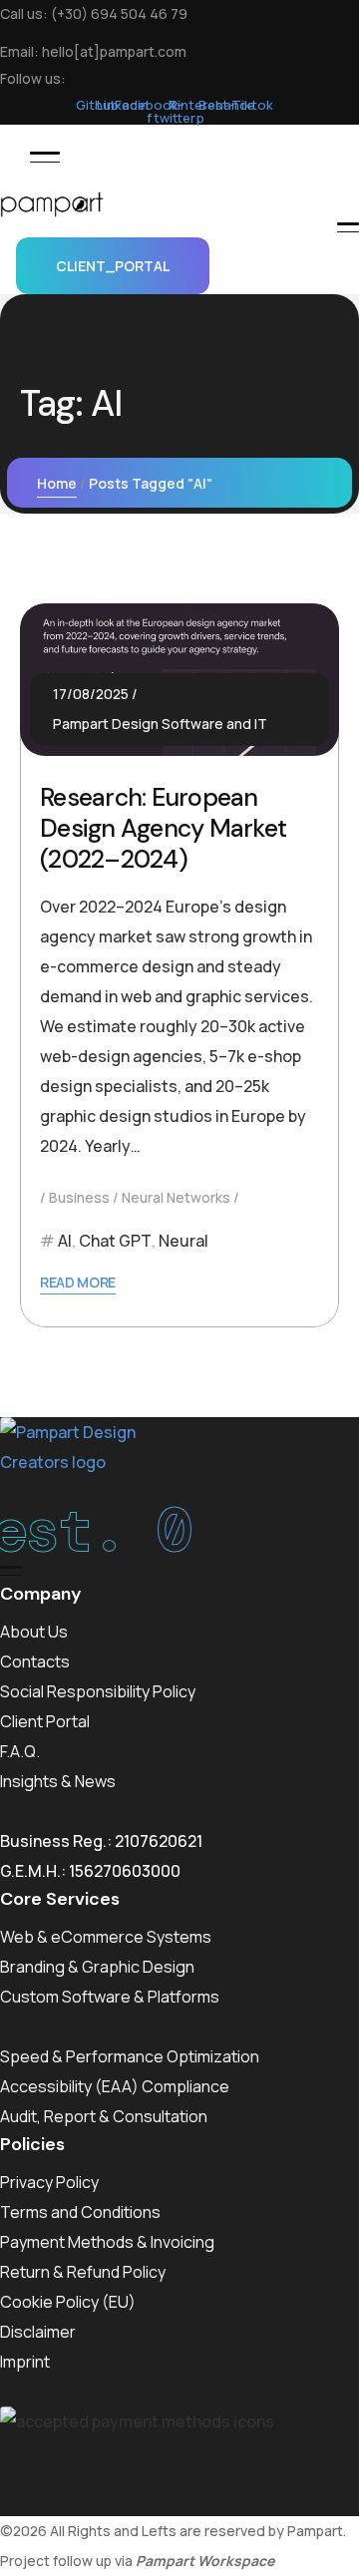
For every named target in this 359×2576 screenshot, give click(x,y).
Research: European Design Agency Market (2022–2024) (163, 829)
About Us (34, 1632)
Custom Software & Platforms (110, 1997)
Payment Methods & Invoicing (107, 2242)
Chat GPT (115, 1241)
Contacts (35, 1661)
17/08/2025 (91, 694)
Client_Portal (113, 266)
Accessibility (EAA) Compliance (115, 2086)
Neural (183, 1241)
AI (65, 1241)
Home (57, 483)
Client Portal (45, 1721)
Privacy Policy (49, 2182)
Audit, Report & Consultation (104, 2116)
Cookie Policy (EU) (68, 2302)
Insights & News (58, 1781)
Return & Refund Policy (83, 2272)
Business (79, 1197)
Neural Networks (176, 1197)
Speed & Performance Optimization (130, 2056)
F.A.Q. (20, 1751)
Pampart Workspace (205, 2561)
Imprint (25, 2362)
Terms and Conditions (80, 2212)
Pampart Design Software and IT (160, 724)
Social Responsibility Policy (98, 1691)
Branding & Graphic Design (97, 1967)
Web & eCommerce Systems (106, 1937)
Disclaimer (38, 2332)
